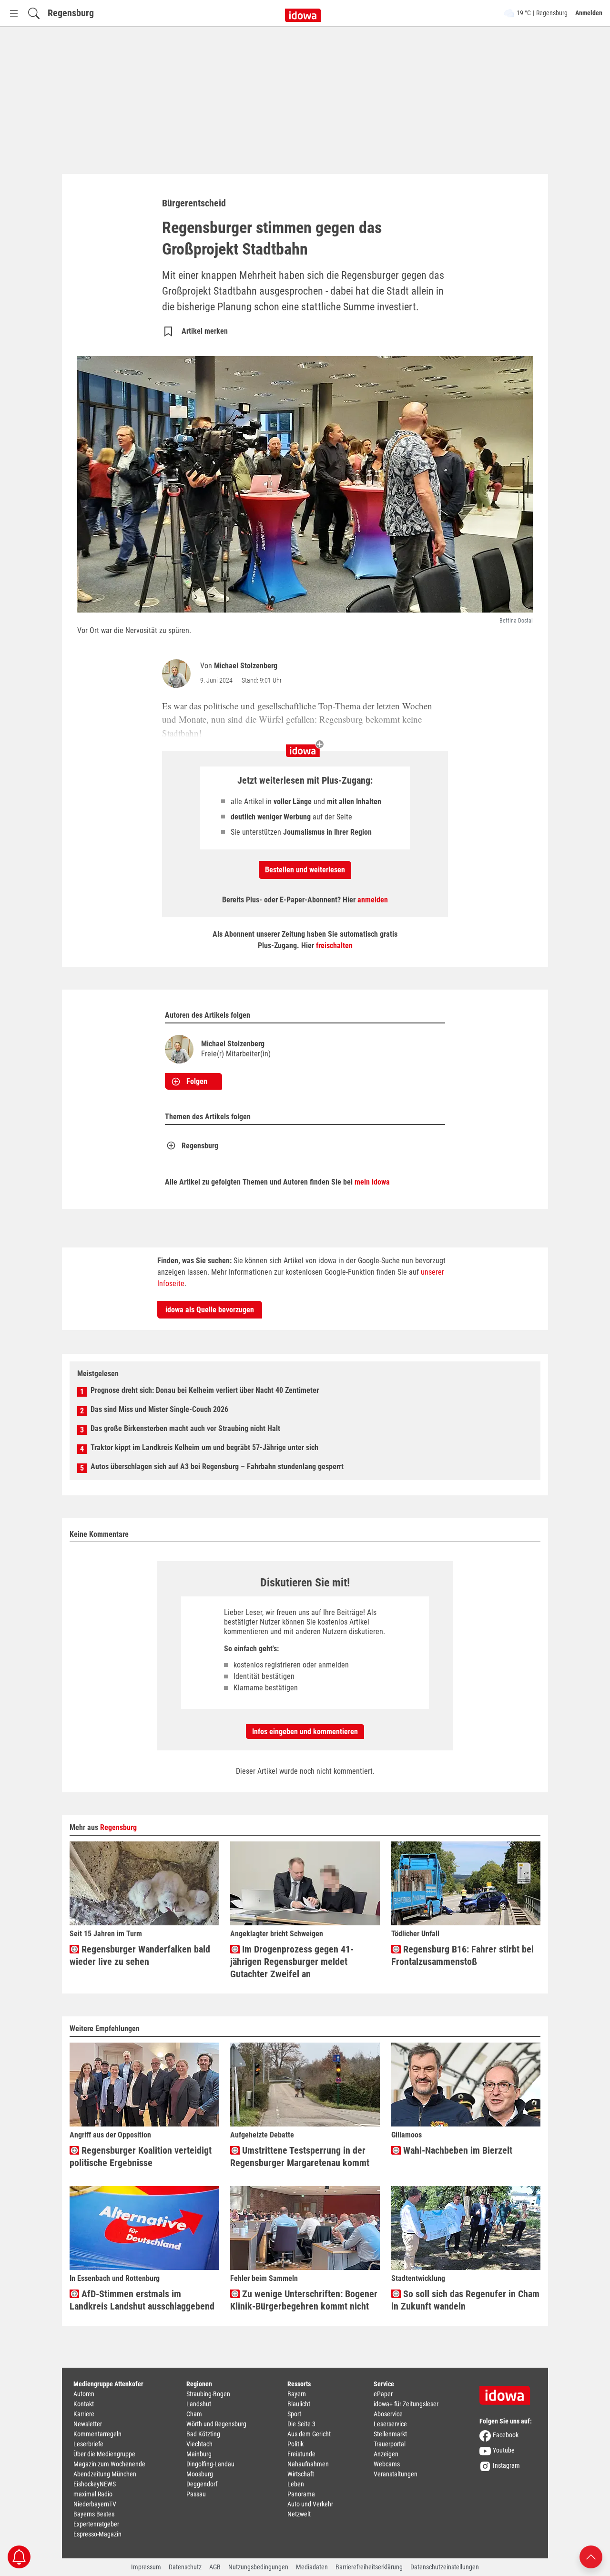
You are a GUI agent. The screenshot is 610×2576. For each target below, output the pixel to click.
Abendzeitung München (105, 2474)
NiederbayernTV (95, 2504)
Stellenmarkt (390, 2434)
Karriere (84, 2414)
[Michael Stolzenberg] (178, 674)
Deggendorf (202, 2484)
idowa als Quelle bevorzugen (210, 1310)
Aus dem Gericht (309, 2434)
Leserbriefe (88, 2444)
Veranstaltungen (396, 2474)
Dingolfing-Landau (210, 2464)
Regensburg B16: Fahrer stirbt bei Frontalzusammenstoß (463, 1955)
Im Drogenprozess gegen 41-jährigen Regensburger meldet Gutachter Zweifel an (292, 1962)
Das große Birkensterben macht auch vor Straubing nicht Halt (185, 1428)
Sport (294, 2414)
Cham (194, 2414)
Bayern (297, 2394)
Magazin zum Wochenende (109, 2464)
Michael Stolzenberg (246, 666)
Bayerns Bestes (94, 2514)
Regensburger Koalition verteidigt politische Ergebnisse (141, 2157)
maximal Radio (93, 2494)
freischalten (334, 946)
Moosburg (200, 2474)
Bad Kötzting (203, 2434)
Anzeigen (386, 2454)
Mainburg (199, 2454)
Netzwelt (299, 2514)
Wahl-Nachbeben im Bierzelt (457, 2150)
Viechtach (199, 2444)
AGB (215, 2567)
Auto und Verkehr (310, 2504)
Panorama (301, 2494)
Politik (295, 2444)
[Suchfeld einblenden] (34, 13)
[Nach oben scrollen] (591, 2556)
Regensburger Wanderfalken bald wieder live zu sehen (140, 1955)
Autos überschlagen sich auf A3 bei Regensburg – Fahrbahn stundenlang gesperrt (217, 1467)
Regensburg (71, 13)
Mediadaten (312, 2567)
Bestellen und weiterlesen (305, 870)
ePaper (383, 2394)
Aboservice (388, 2414)
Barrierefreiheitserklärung (369, 2567)
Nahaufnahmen (308, 2464)
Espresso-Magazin (97, 2534)
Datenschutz (185, 2567)
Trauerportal (390, 2444)
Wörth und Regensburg (216, 2424)
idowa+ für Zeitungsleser (406, 2404)
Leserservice (390, 2424)
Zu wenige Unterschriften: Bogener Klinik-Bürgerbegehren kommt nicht (304, 2300)
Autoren (84, 2394)
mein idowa (372, 1182)
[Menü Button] (14, 13)
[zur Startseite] (508, 2392)
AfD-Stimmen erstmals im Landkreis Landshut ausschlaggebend (142, 2300)
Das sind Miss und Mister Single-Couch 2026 (159, 1409)
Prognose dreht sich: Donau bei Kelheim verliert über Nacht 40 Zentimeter (205, 1390)
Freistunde (301, 2454)
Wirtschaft (301, 2474)
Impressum (146, 2567)
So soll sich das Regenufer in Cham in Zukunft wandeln (465, 2300)
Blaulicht (299, 2404)
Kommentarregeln (97, 2434)
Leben (296, 2484)
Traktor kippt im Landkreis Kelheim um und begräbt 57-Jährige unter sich (204, 1447)
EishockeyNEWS (95, 2484)
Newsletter (88, 2424)
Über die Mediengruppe (104, 2454)
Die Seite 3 (301, 2424)
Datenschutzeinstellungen (445, 2567)
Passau (196, 2494)
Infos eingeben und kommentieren (305, 1732)
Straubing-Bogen (208, 2394)
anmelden (373, 900)
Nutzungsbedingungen (258, 2567)
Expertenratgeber (96, 2524)
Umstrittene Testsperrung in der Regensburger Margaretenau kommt (300, 2157)
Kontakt (84, 2404)
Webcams (387, 2464)
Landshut (199, 2404)
